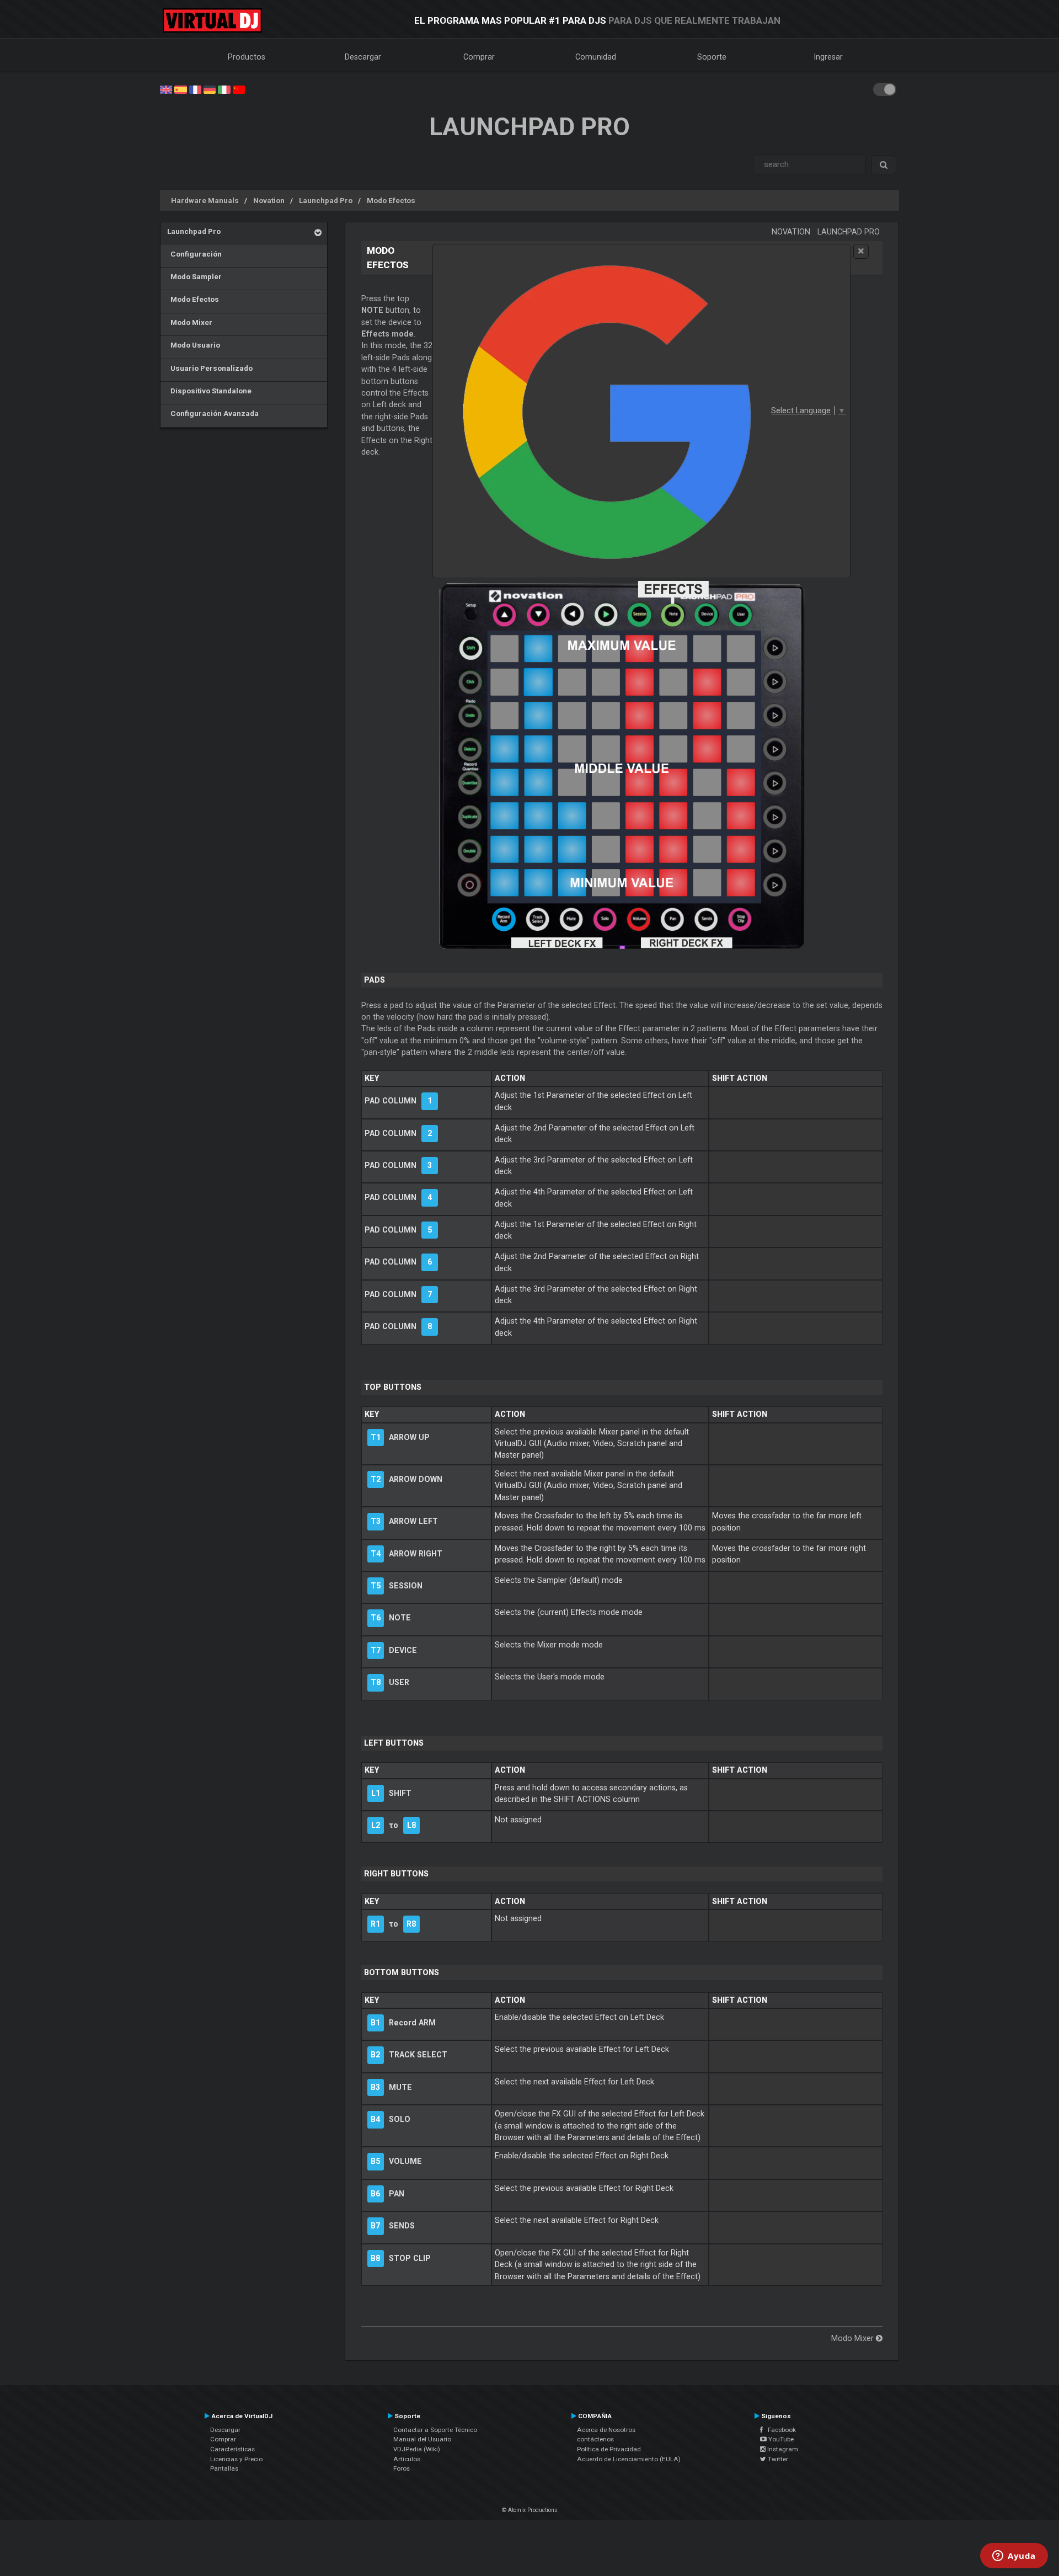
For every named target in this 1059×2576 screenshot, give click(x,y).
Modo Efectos (391, 200)
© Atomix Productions (530, 2510)
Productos (247, 57)
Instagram (782, 2449)
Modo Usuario (194, 345)
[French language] (195, 89)
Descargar (363, 57)
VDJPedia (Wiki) (417, 2449)
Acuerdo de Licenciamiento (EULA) (629, 2459)
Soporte (712, 57)
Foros (402, 2468)
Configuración (194, 254)
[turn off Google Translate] (861, 251)
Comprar (479, 57)
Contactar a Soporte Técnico (435, 2430)
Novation (269, 200)
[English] (166, 89)
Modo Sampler (194, 276)
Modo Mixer (190, 322)
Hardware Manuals (205, 200)
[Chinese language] (239, 89)
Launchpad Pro (326, 200)
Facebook (779, 2430)
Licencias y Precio (236, 2459)
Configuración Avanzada (213, 413)
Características (232, 2449)
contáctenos (595, 2439)
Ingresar (828, 57)
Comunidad (596, 57)
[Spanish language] (180, 89)
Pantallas (224, 2468)
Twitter (777, 2459)
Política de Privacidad (609, 2449)
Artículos (407, 2459)
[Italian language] (224, 89)
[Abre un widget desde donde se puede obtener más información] (1014, 2557)
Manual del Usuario (422, 2439)
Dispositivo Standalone (209, 391)
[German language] (210, 89)
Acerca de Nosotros (606, 2430)
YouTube (780, 2439)
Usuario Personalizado (210, 368)
